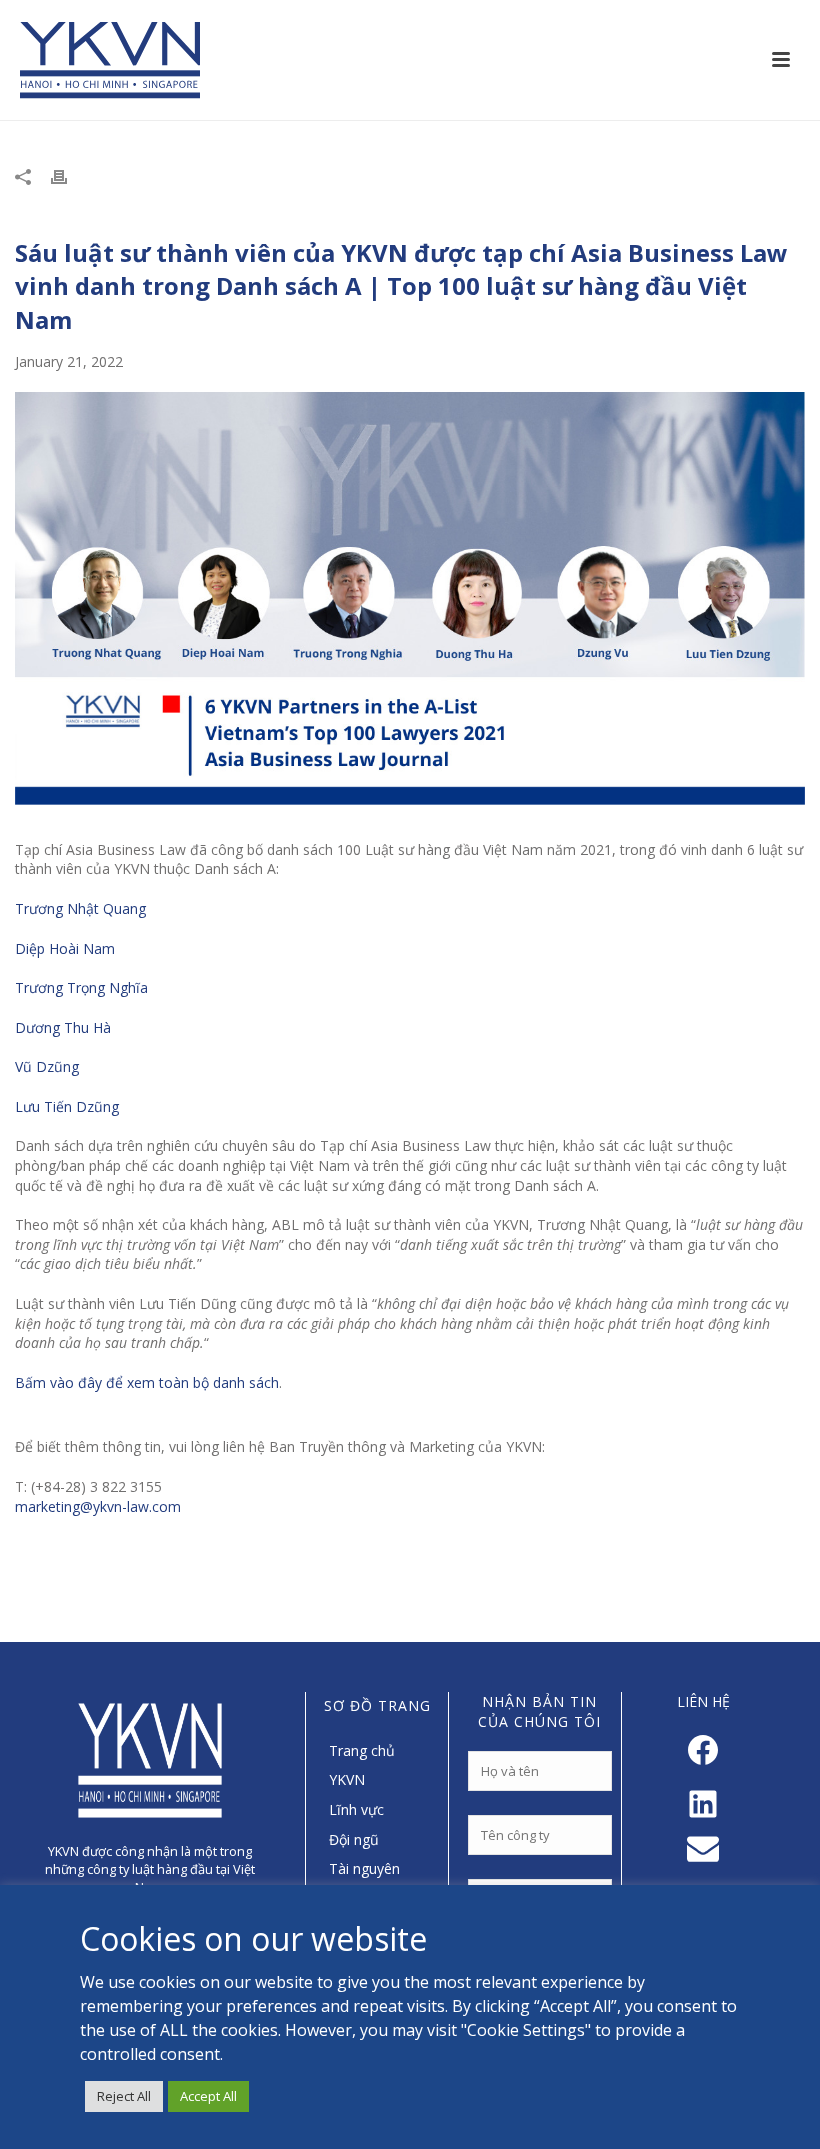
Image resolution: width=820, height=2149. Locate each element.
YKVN (347, 1779)
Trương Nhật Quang (81, 908)
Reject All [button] (124, 2096)
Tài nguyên (364, 1868)
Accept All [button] (208, 2096)
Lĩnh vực (356, 1809)
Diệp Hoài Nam (65, 948)
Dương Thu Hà (63, 1027)
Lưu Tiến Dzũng (67, 1106)
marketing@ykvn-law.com (98, 1506)
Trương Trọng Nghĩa (81, 987)
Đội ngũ (354, 1839)
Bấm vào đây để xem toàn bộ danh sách (147, 1382)
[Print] (69, 176)
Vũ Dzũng (48, 1066)
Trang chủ (362, 1750)
